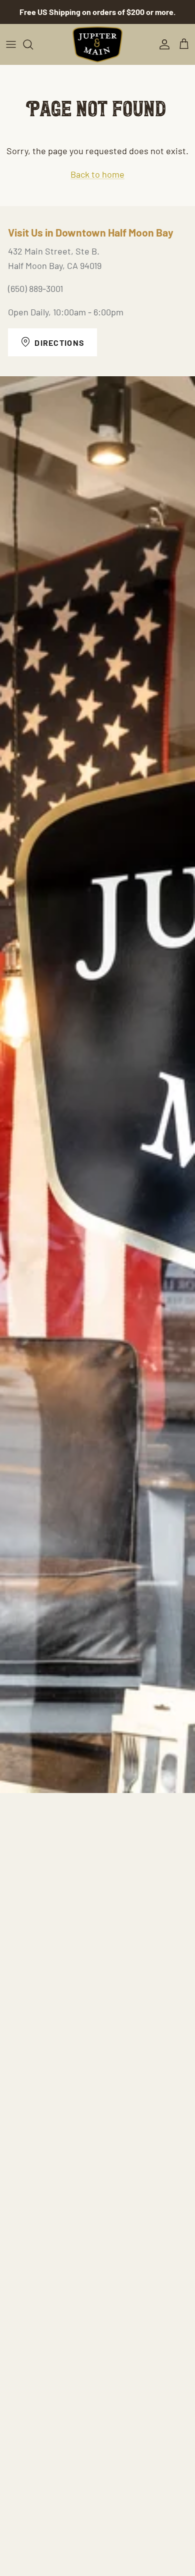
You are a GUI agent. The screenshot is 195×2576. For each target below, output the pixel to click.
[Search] (33, 44)
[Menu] (11, 44)
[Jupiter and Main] (97, 45)
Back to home (97, 174)
